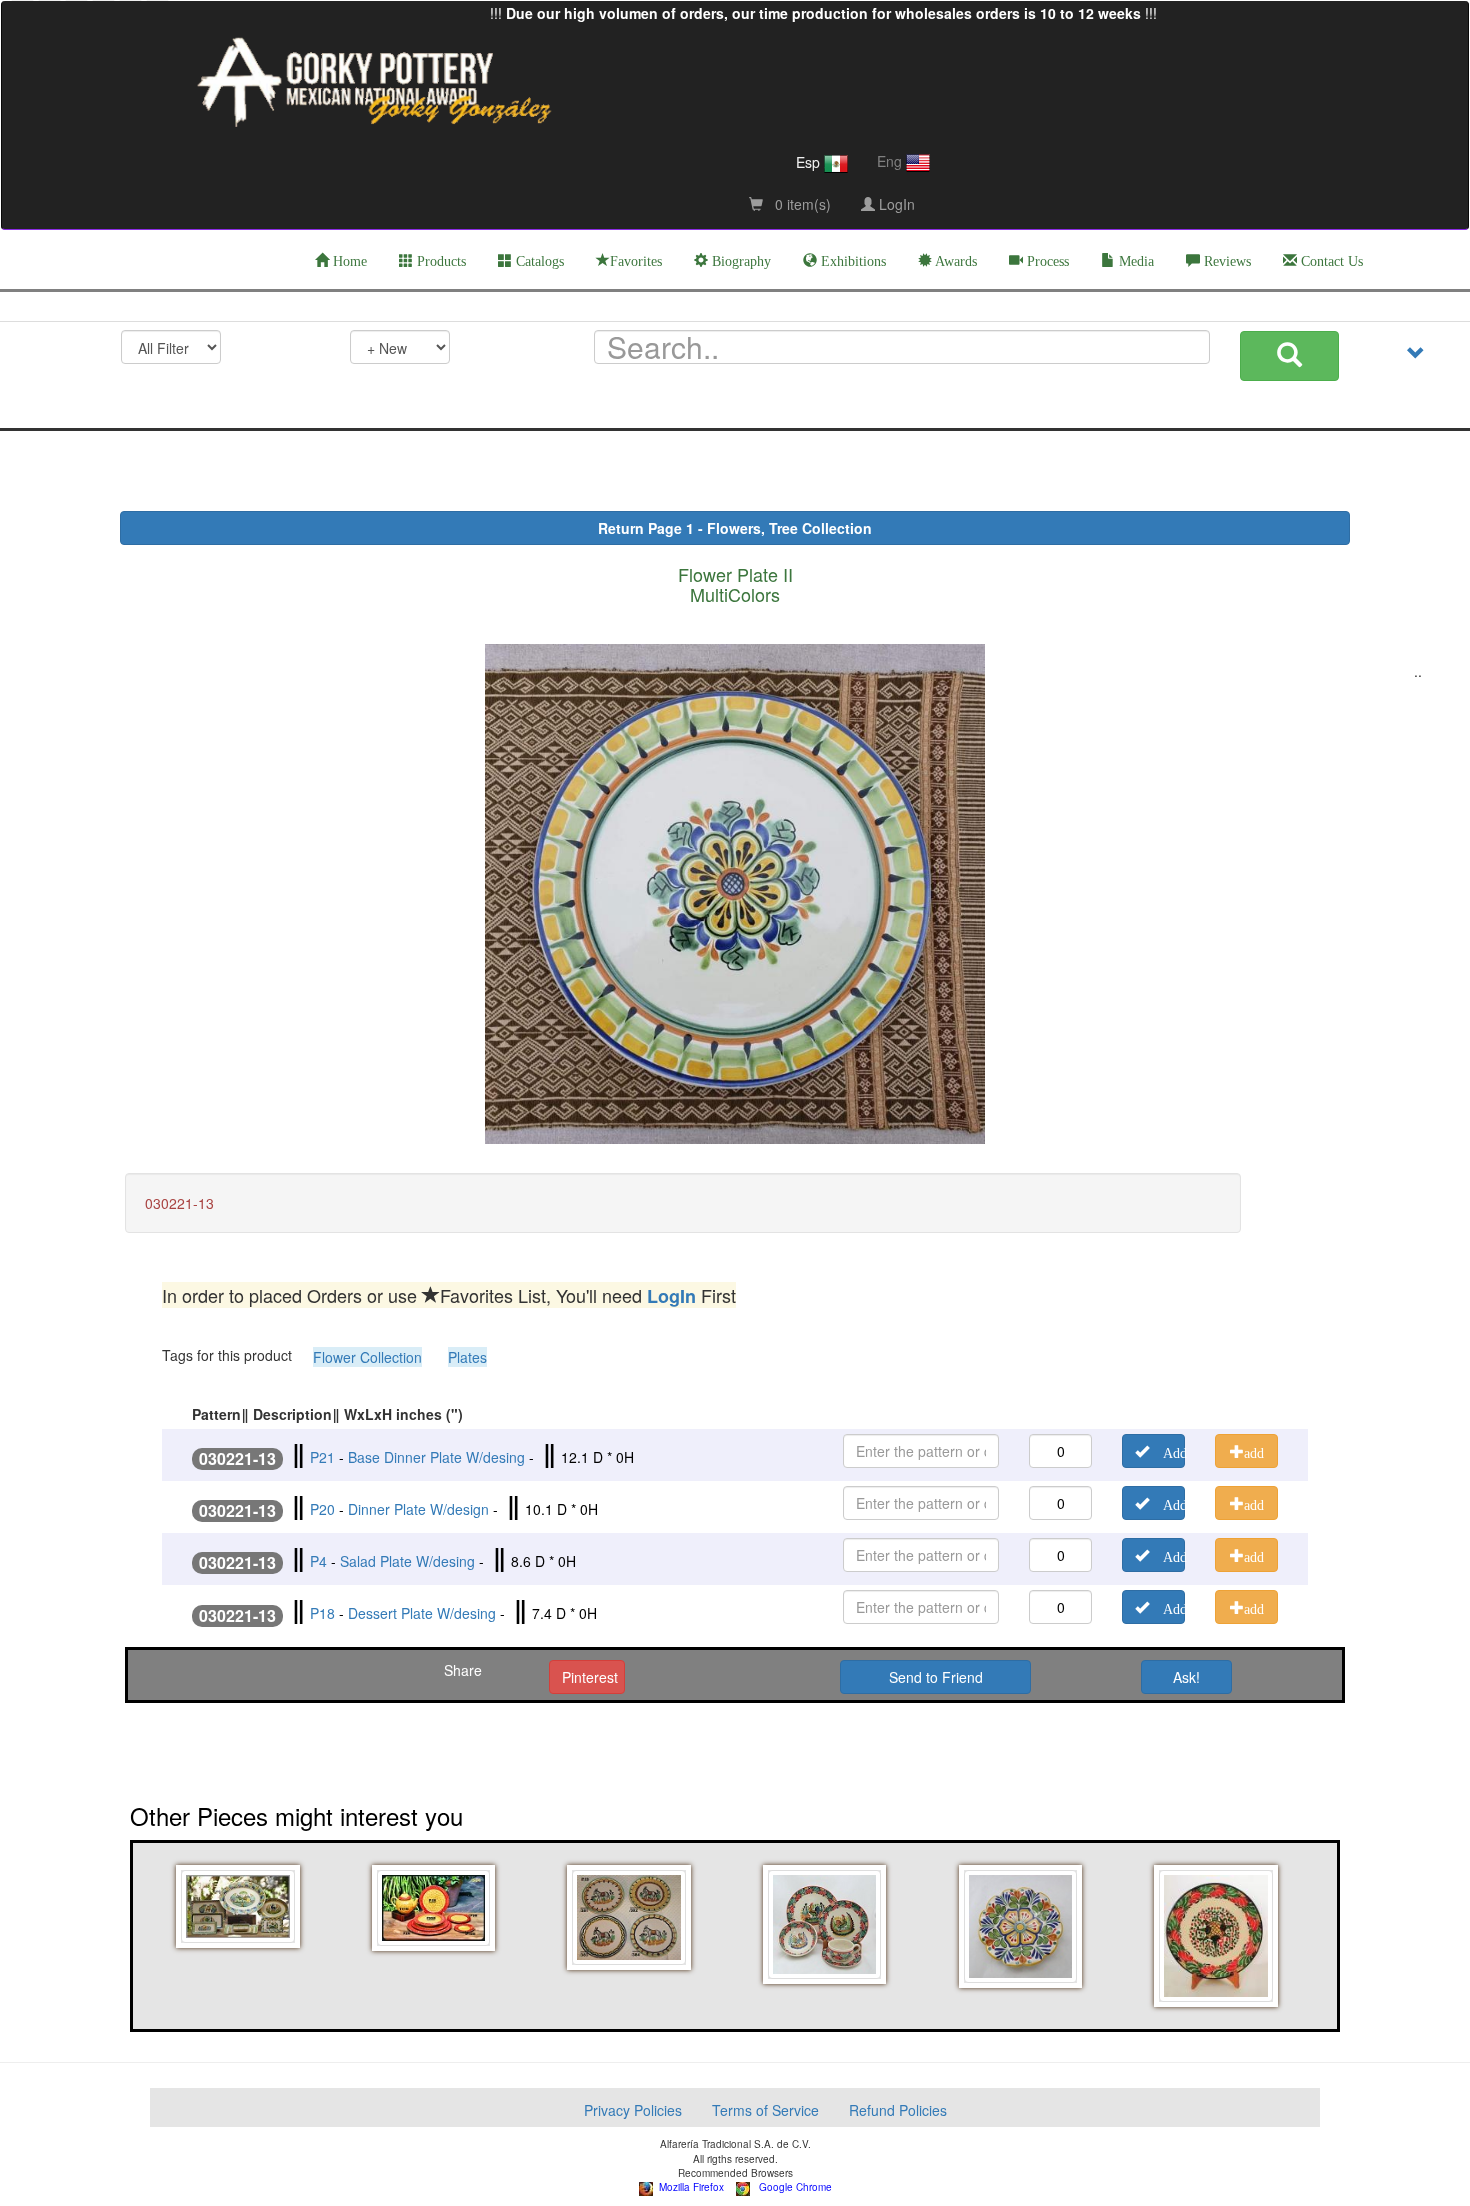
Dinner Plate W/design (418, 1509)
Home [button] (348, 261)
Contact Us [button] (1330, 261)
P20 (322, 1509)
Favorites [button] (636, 261)
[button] (241, 1906)
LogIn (895, 204)
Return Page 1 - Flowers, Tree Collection (735, 528)
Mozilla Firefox (688, 2187)
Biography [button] (739, 261)
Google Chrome (791, 2187)
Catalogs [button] (538, 261)
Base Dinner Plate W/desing (436, 1457)
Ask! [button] (1186, 1677)
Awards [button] (954, 261)
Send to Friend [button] (936, 1677)
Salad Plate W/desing (407, 1561)
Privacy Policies (633, 2110)
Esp (810, 162)
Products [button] (439, 261)
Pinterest (590, 1677)
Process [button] (1046, 261)
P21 (322, 1457)
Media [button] (1134, 261)
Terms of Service (765, 2110)
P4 (318, 1561)
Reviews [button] (1225, 261)
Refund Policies (898, 2110)
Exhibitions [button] (851, 261)
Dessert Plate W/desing (422, 1613)
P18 (322, 1613)
